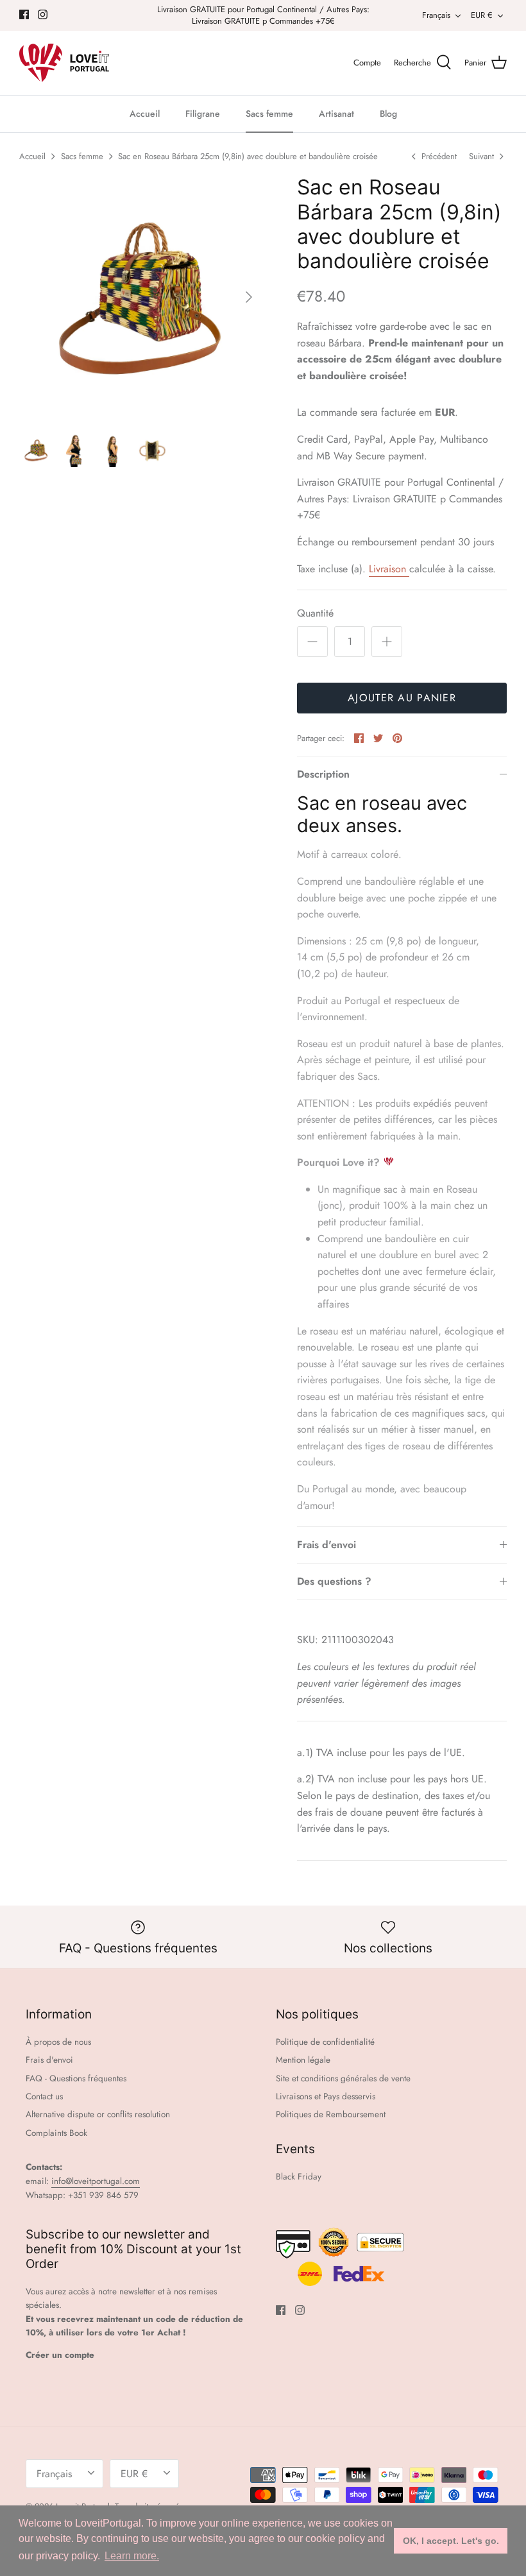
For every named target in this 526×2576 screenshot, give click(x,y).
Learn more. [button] (132, 2556)
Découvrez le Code (263, 1419)
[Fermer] (388, 1155)
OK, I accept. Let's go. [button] (451, 2541)
